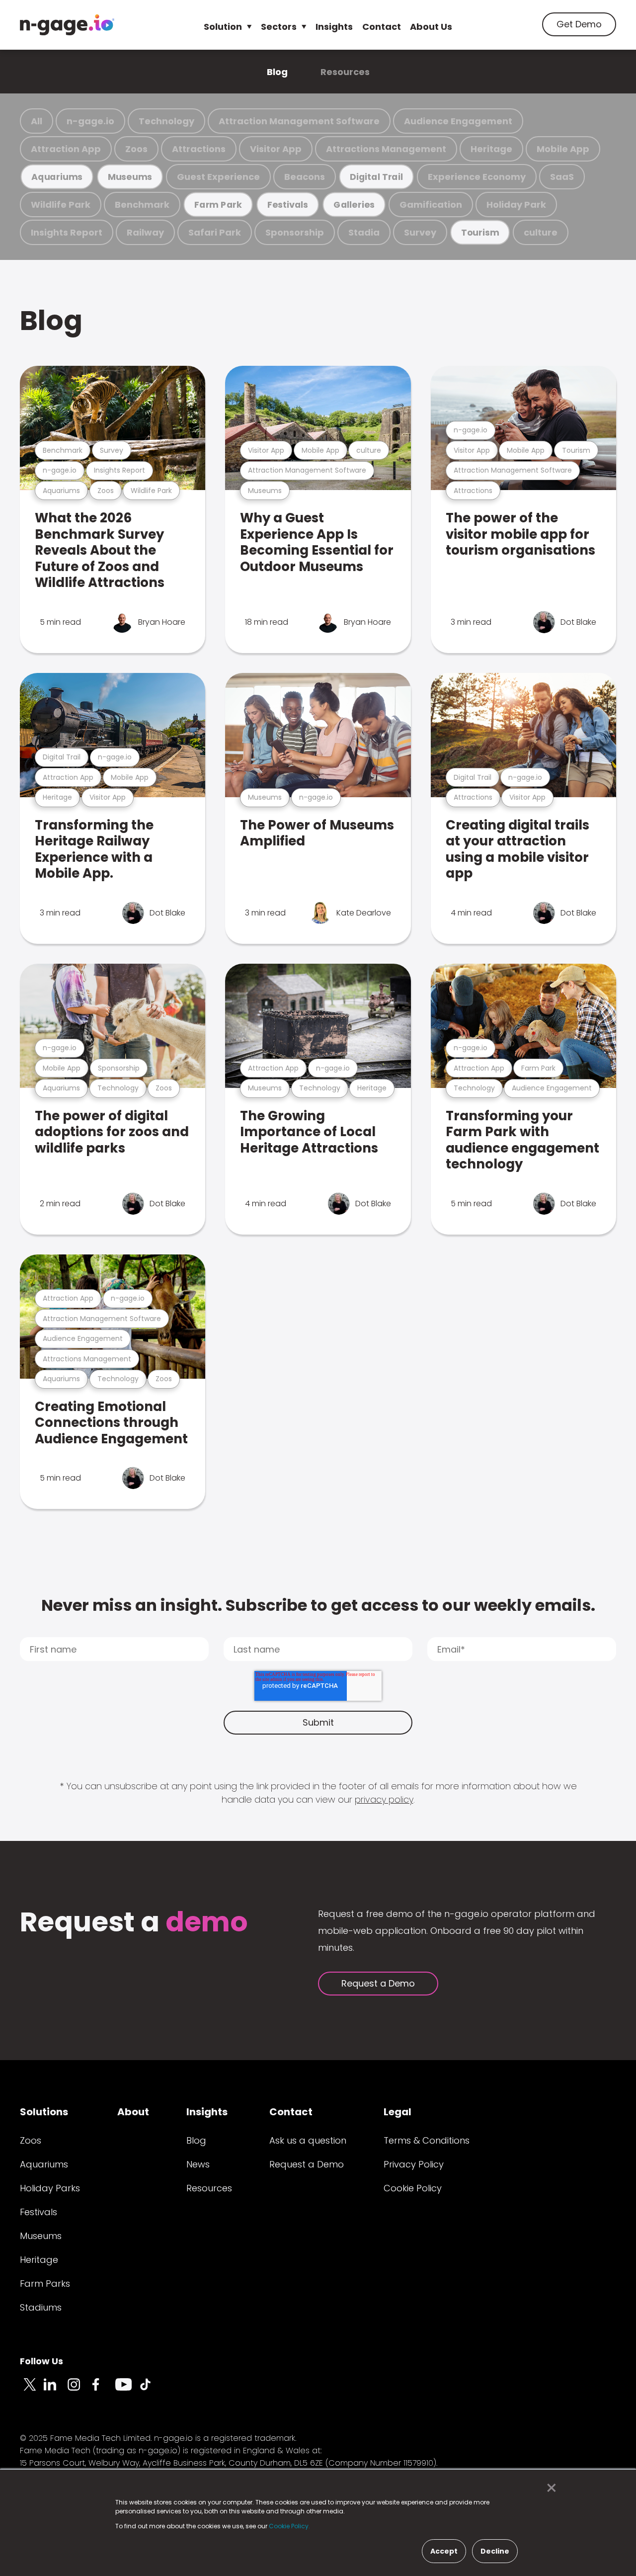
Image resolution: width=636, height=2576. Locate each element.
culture (541, 232)
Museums (130, 177)
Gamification (431, 205)
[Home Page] (67, 25)
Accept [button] (444, 2551)
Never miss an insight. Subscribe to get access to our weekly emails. (318, 1605)
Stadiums (41, 2307)
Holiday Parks (50, 2188)
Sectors (279, 27)
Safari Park (215, 232)
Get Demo (579, 24)
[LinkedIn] (56, 2390)
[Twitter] (32, 2390)
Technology (166, 121)
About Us (431, 27)
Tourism (480, 232)
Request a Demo (378, 1983)
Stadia (364, 232)
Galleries (354, 205)
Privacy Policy (414, 2164)
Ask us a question (308, 2140)
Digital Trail (376, 177)
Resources (345, 72)
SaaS (562, 177)
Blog (277, 72)
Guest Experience (218, 177)
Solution (223, 27)
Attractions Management (386, 149)
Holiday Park (516, 205)
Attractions (199, 149)
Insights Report (67, 232)
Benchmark (142, 205)
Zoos (136, 149)
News (198, 2164)
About (133, 2112)
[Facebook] (103, 2390)
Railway (145, 232)
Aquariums (57, 177)
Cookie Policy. (289, 2526)
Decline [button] (495, 2551)
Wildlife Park (61, 205)
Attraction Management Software (299, 121)
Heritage (491, 149)
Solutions (44, 2112)
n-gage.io (90, 121)
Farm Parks (45, 2284)
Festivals (288, 205)
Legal (397, 2112)
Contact (382, 27)
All (37, 121)
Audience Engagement (458, 121)
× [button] (549, 2488)
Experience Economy (477, 177)
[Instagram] (79, 2390)
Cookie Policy (413, 2188)
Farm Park (218, 205)
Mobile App (563, 149)
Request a (134, 1923)
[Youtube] (127, 2390)
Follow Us (41, 2361)
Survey (420, 232)
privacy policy (384, 1799)
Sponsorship (295, 232)
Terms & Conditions (427, 2140)
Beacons (305, 177)
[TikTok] (151, 2390)
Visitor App (276, 149)
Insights (334, 27)
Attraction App (66, 149)
